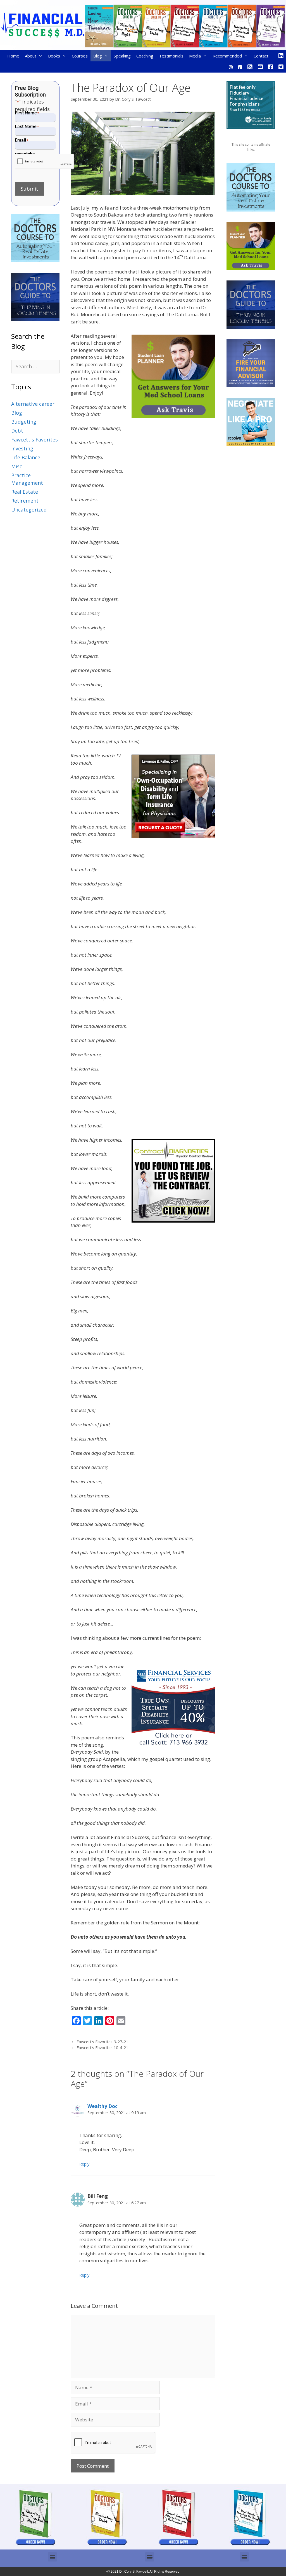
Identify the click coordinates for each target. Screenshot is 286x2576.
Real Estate (25, 492)
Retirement (25, 501)
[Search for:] (35, 366)
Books (54, 56)
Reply (84, 2164)
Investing (22, 448)
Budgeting (24, 422)
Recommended (227, 56)
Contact (261, 56)
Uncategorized (29, 510)
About (31, 56)
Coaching (145, 56)
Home (13, 56)
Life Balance (26, 457)
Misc (17, 466)
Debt (17, 431)
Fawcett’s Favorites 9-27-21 (102, 2042)
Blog (98, 56)
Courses (80, 56)
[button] (52, 2557)
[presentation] (45, 162)
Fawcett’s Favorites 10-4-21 (102, 2048)
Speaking (122, 56)
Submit (29, 189)
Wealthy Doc (103, 2106)
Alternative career (33, 404)
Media (195, 56)
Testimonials (171, 56)
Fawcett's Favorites (34, 440)
